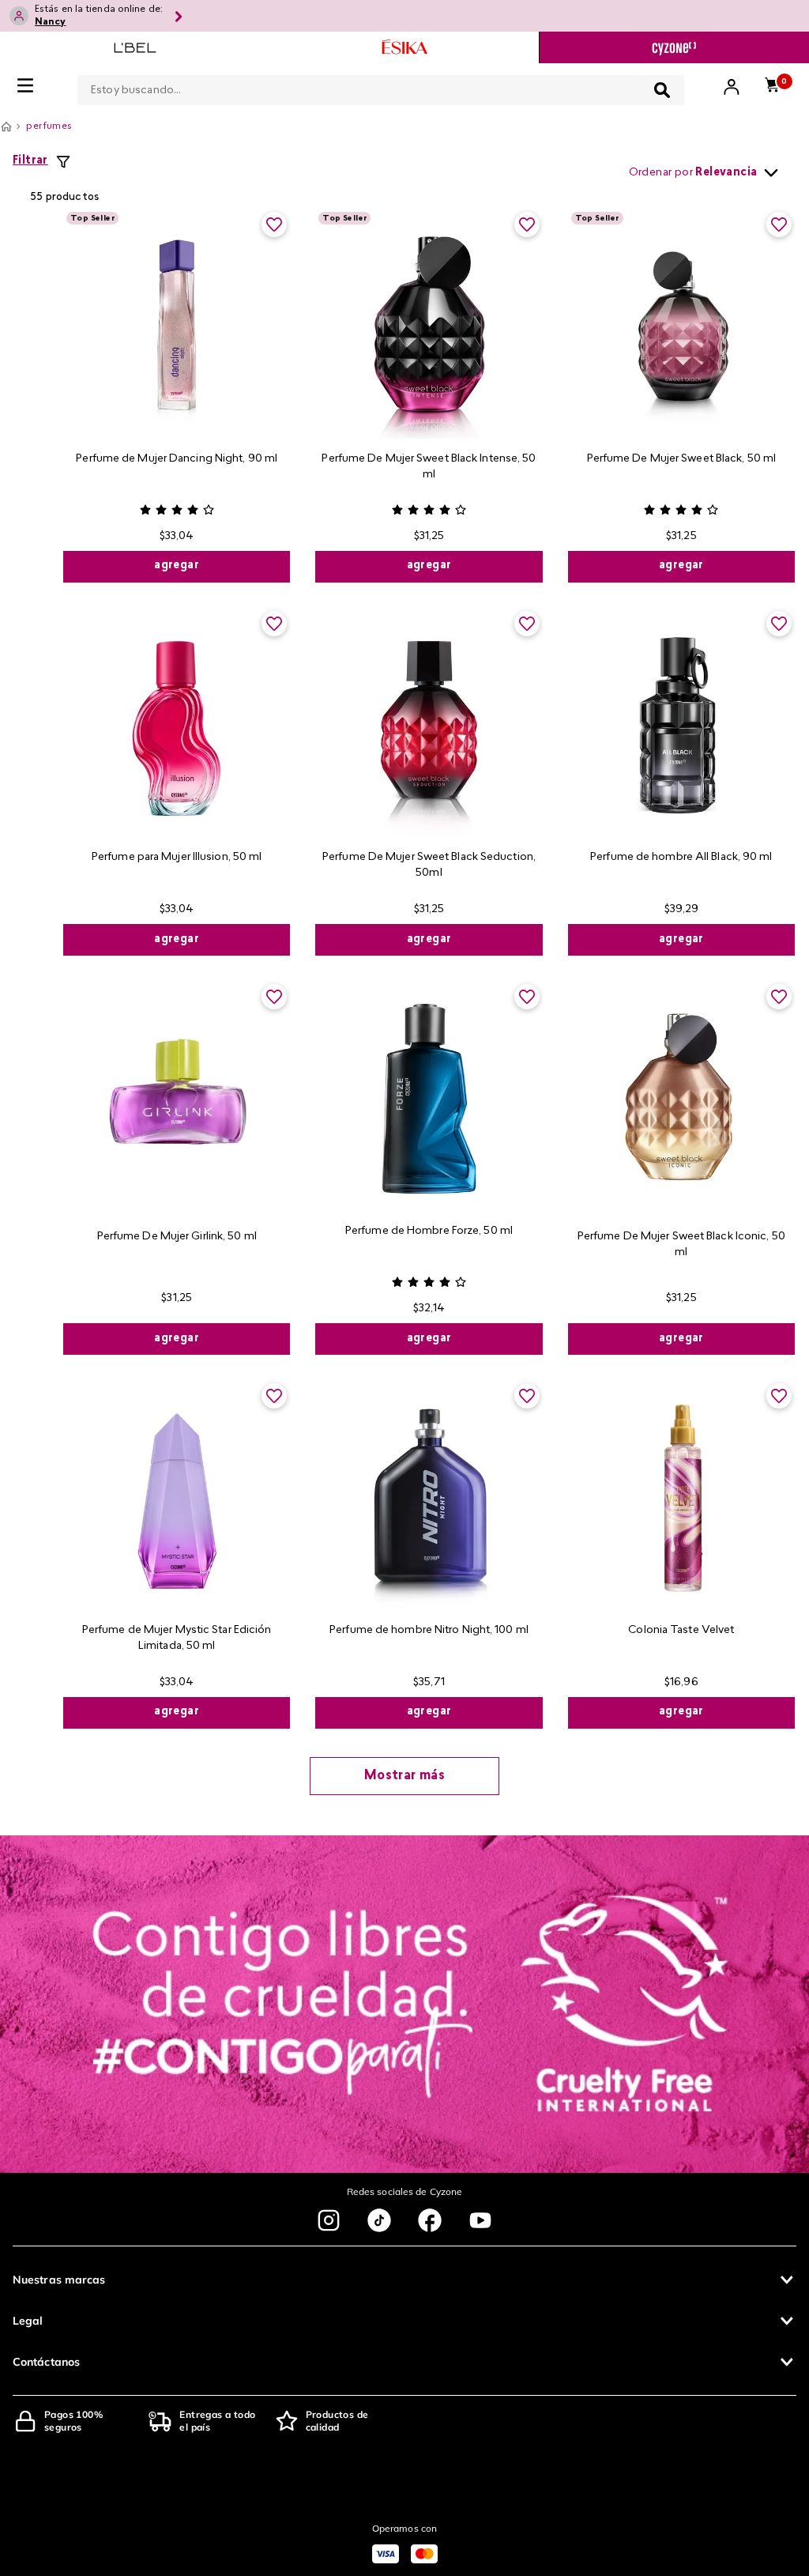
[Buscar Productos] (662, 90)
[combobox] (381, 87)
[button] (404, 2280)
